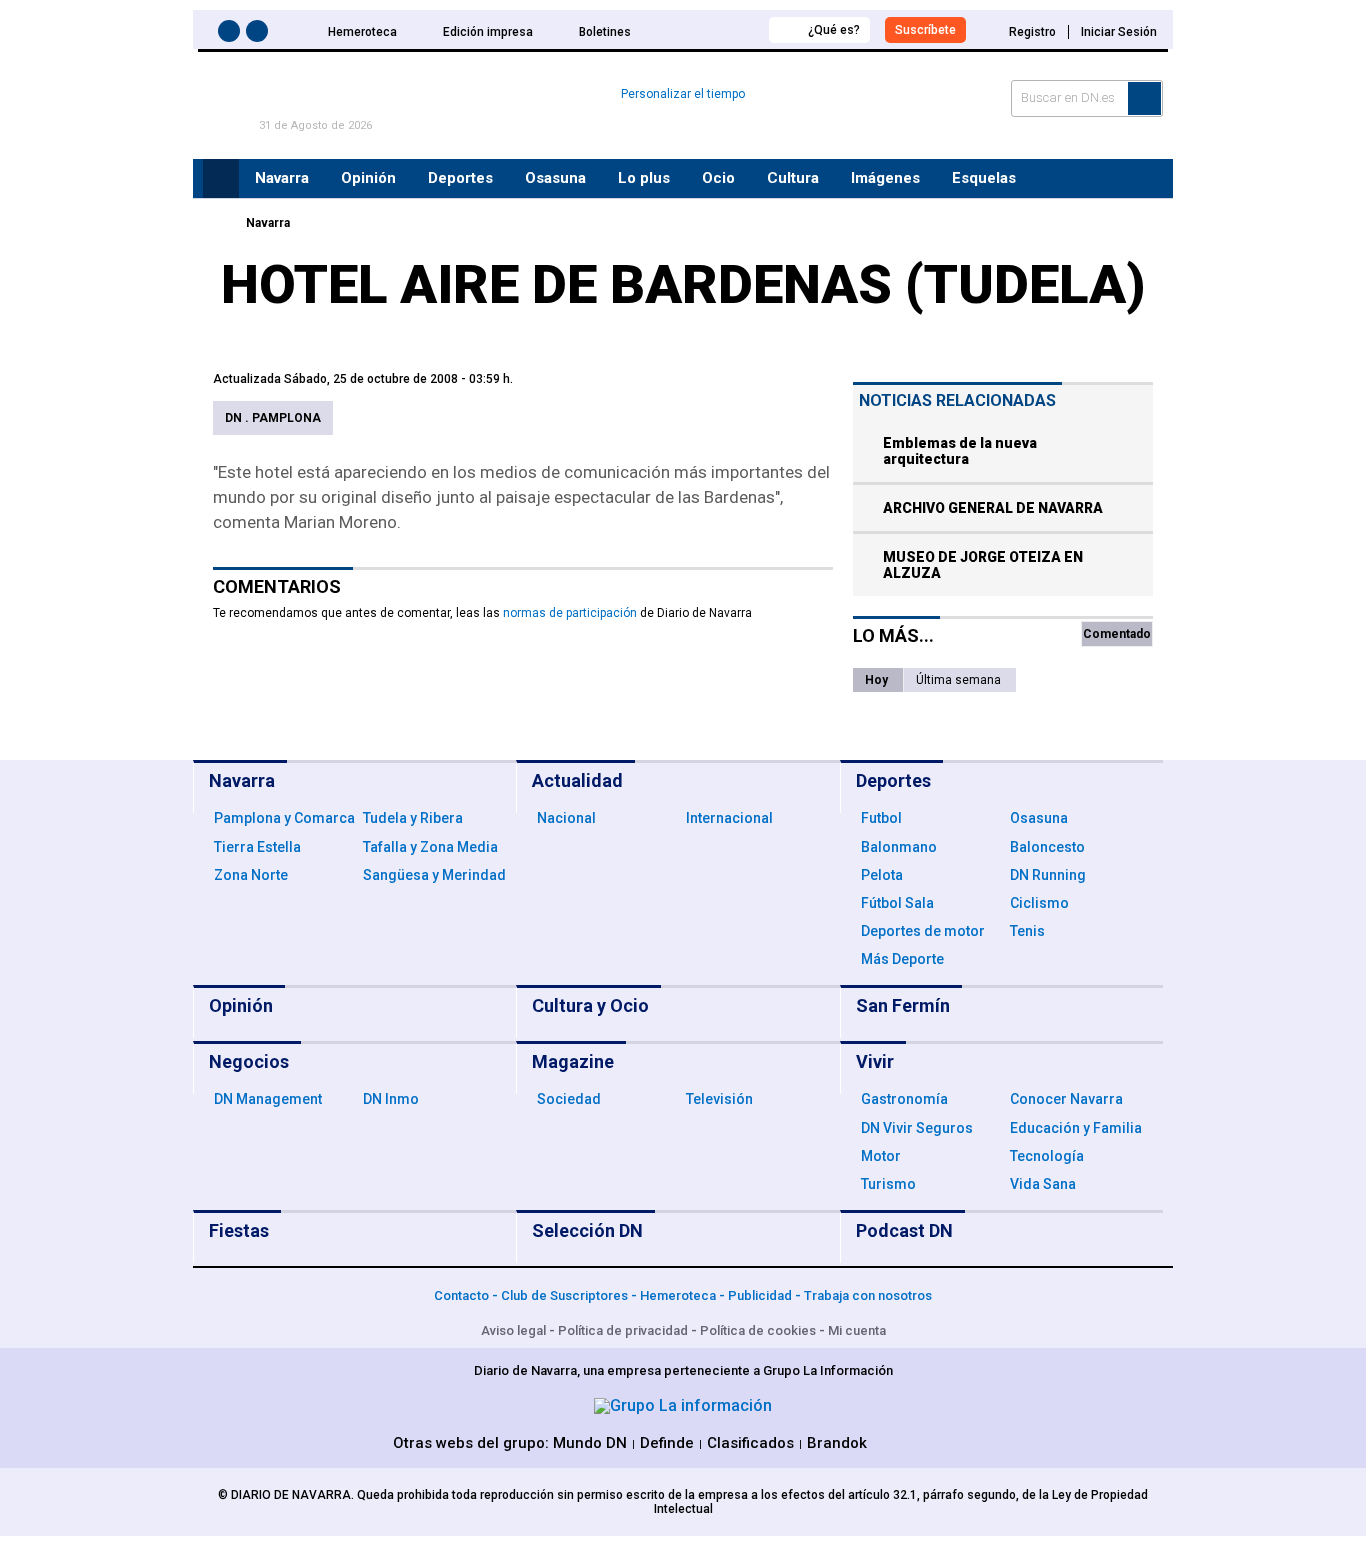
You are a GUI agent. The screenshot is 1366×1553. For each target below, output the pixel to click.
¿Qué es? (834, 30)
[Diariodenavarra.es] (218, 223)
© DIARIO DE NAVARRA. (287, 1495)
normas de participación (570, 613)
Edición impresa (488, 32)
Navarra (268, 223)
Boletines (605, 32)
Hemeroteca (362, 32)
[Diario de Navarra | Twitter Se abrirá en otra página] (260, 34)
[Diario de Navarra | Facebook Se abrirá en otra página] (232, 34)
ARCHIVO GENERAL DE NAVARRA (993, 508)
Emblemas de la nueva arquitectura (960, 451)
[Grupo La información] (683, 1405)
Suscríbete (925, 30)
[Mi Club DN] (716, 29)
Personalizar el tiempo (683, 94)
